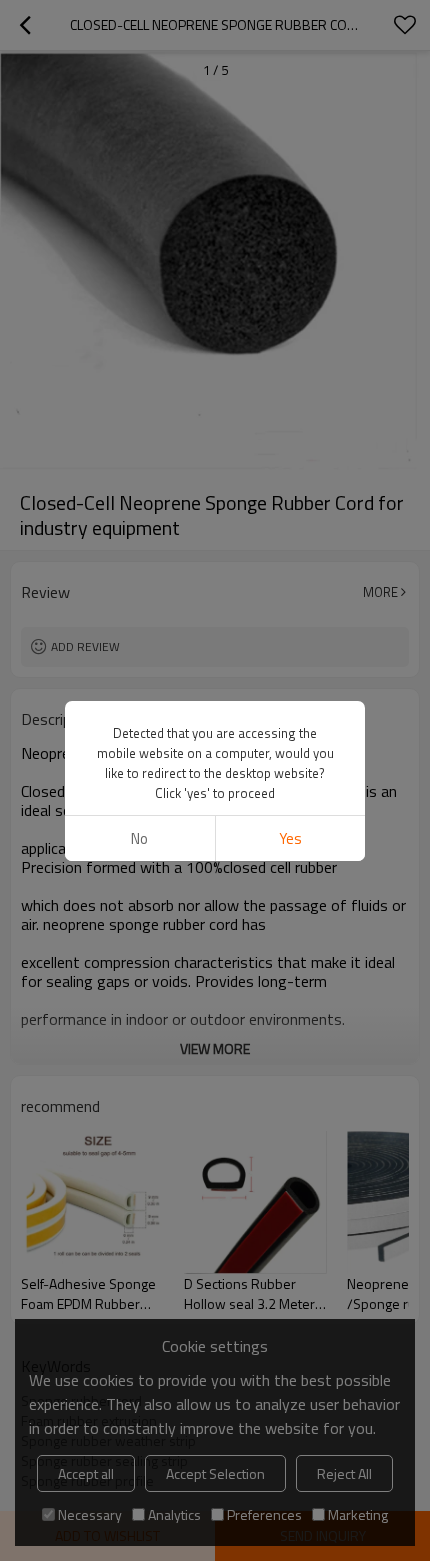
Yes (290, 838)
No (139, 838)
